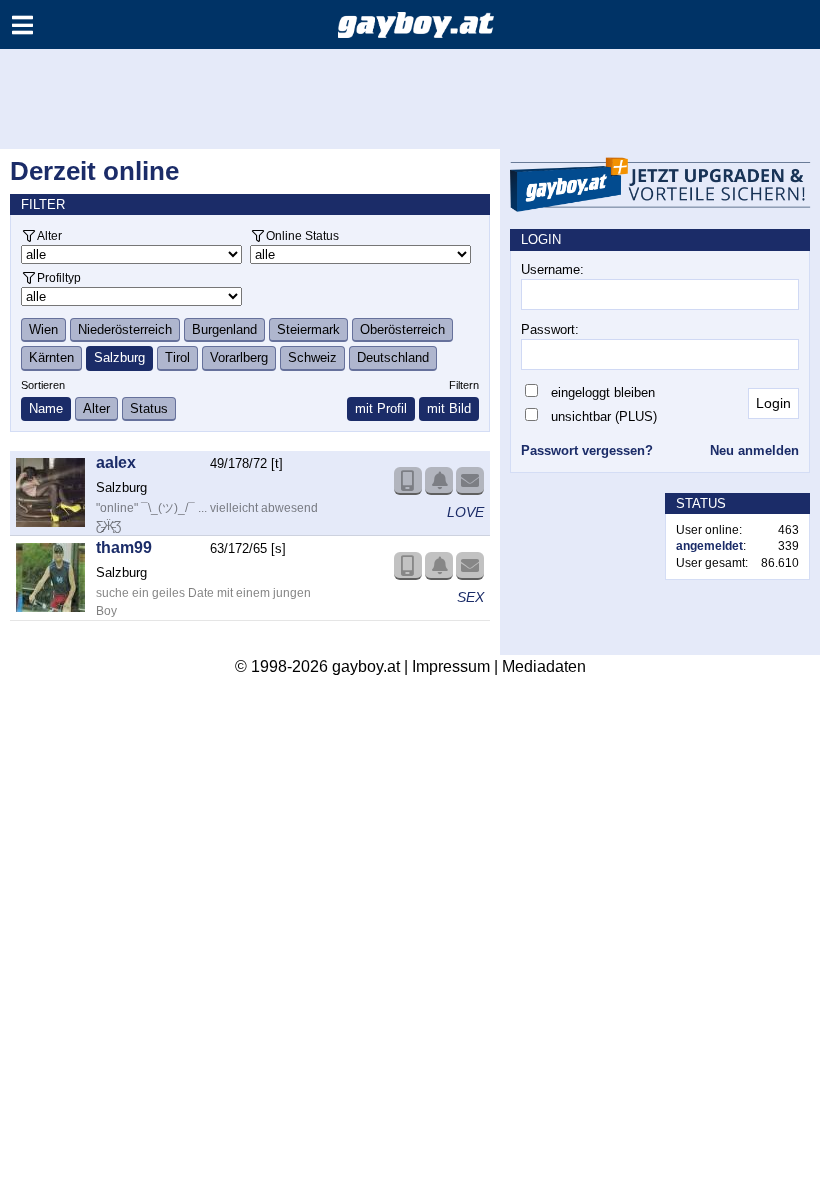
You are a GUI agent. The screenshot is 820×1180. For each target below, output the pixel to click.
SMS (408, 481)
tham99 (124, 547)
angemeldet (709, 546)
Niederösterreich (125, 329)
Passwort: (550, 329)
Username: (552, 269)
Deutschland (393, 357)
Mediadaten (544, 666)
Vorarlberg (239, 357)
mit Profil (381, 408)
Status (149, 408)
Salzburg (119, 357)
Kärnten (51, 357)
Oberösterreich (402, 329)
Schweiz (312, 357)
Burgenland (224, 329)
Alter (49, 235)
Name (46, 408)
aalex (116, 462)
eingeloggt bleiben (603, 392)
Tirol (177, 357)
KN (439, 481)
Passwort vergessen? (587, 450)
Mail (470, 481)
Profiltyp (59, 277)
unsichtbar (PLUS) (604, 416)
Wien (43, 329)
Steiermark (308, 329)
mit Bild (449, 408)
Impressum (451, 666)
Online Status (302, 235)
